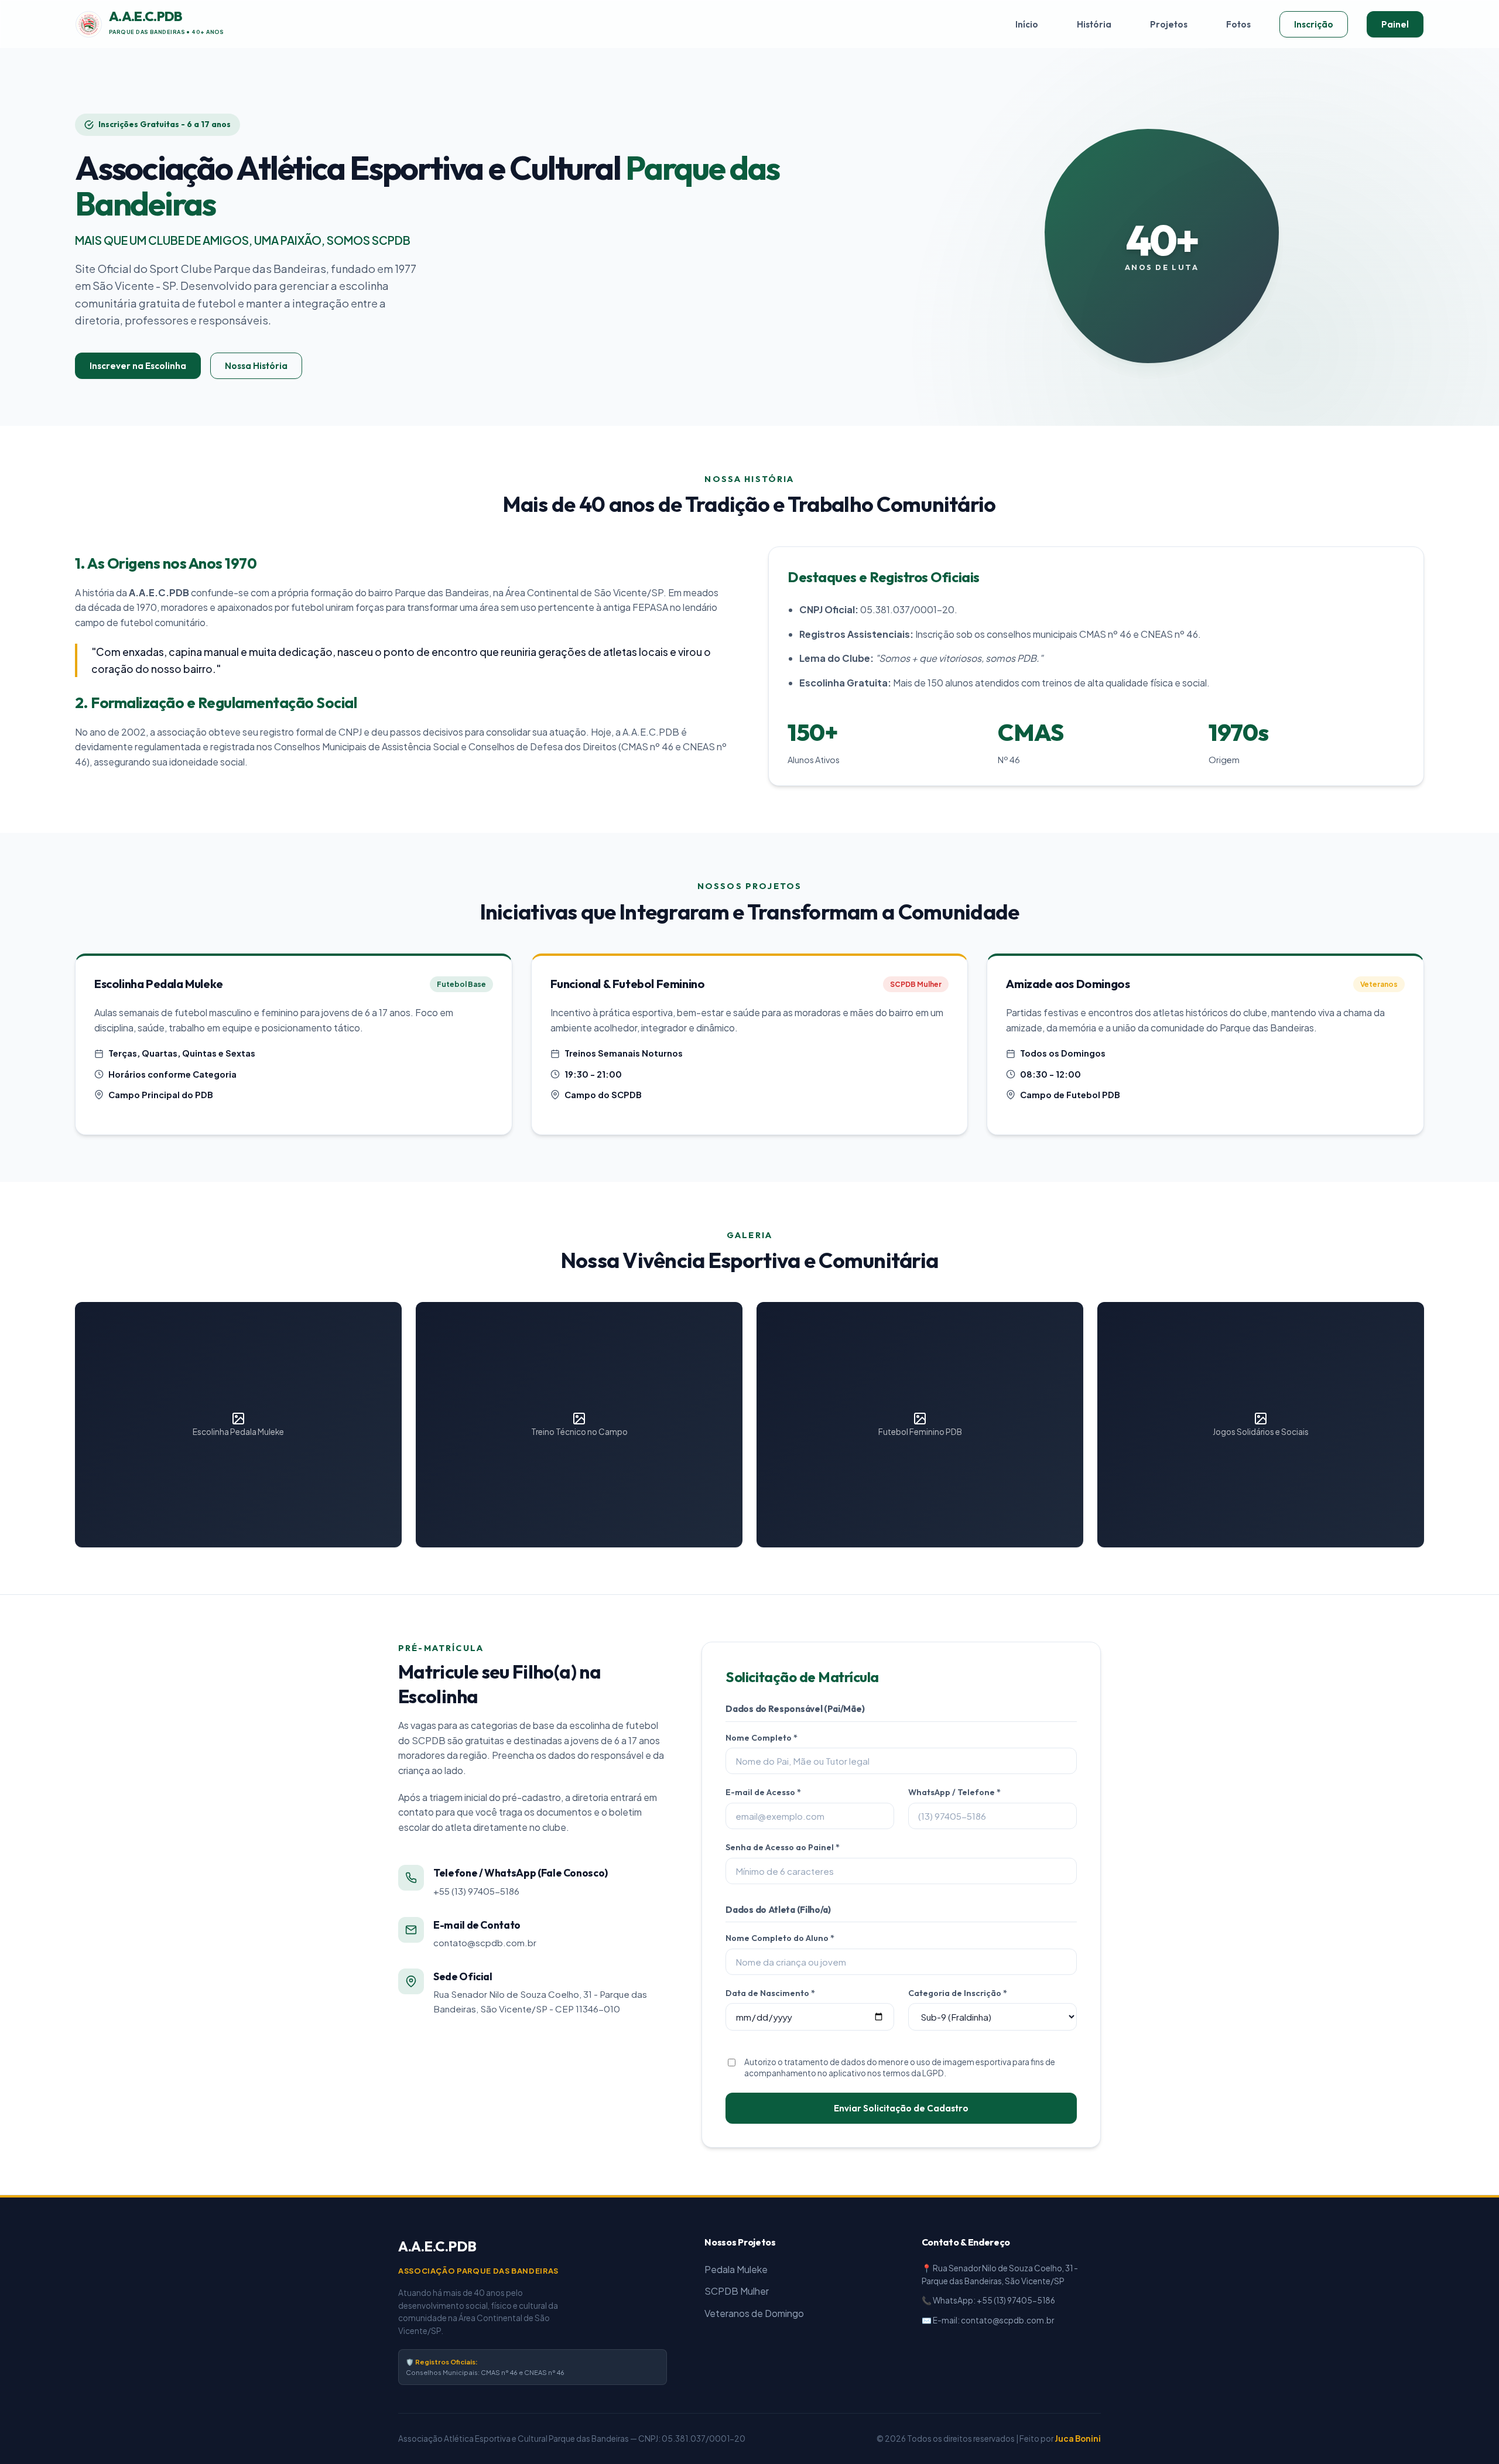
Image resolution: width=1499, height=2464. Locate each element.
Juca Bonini (1078, 2439)
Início (1027, 24)
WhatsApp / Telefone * (954, 1792)
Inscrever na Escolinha (138, 366)
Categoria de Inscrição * (958, 1993)
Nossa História (256, 366)
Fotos (1238, 24)
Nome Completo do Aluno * (780, 1938)
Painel (1395, 24)
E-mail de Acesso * (763, 1792)
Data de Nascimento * (770, 1993)
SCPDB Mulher (737, 2291)
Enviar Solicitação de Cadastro (901, 2108)
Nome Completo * (762, 1738)
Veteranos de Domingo (754, 2313)
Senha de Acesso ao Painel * (783, 1847)
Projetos (1169, 24)
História (1094, 24)
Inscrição (1314, 24)
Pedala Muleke (736, 2269)
